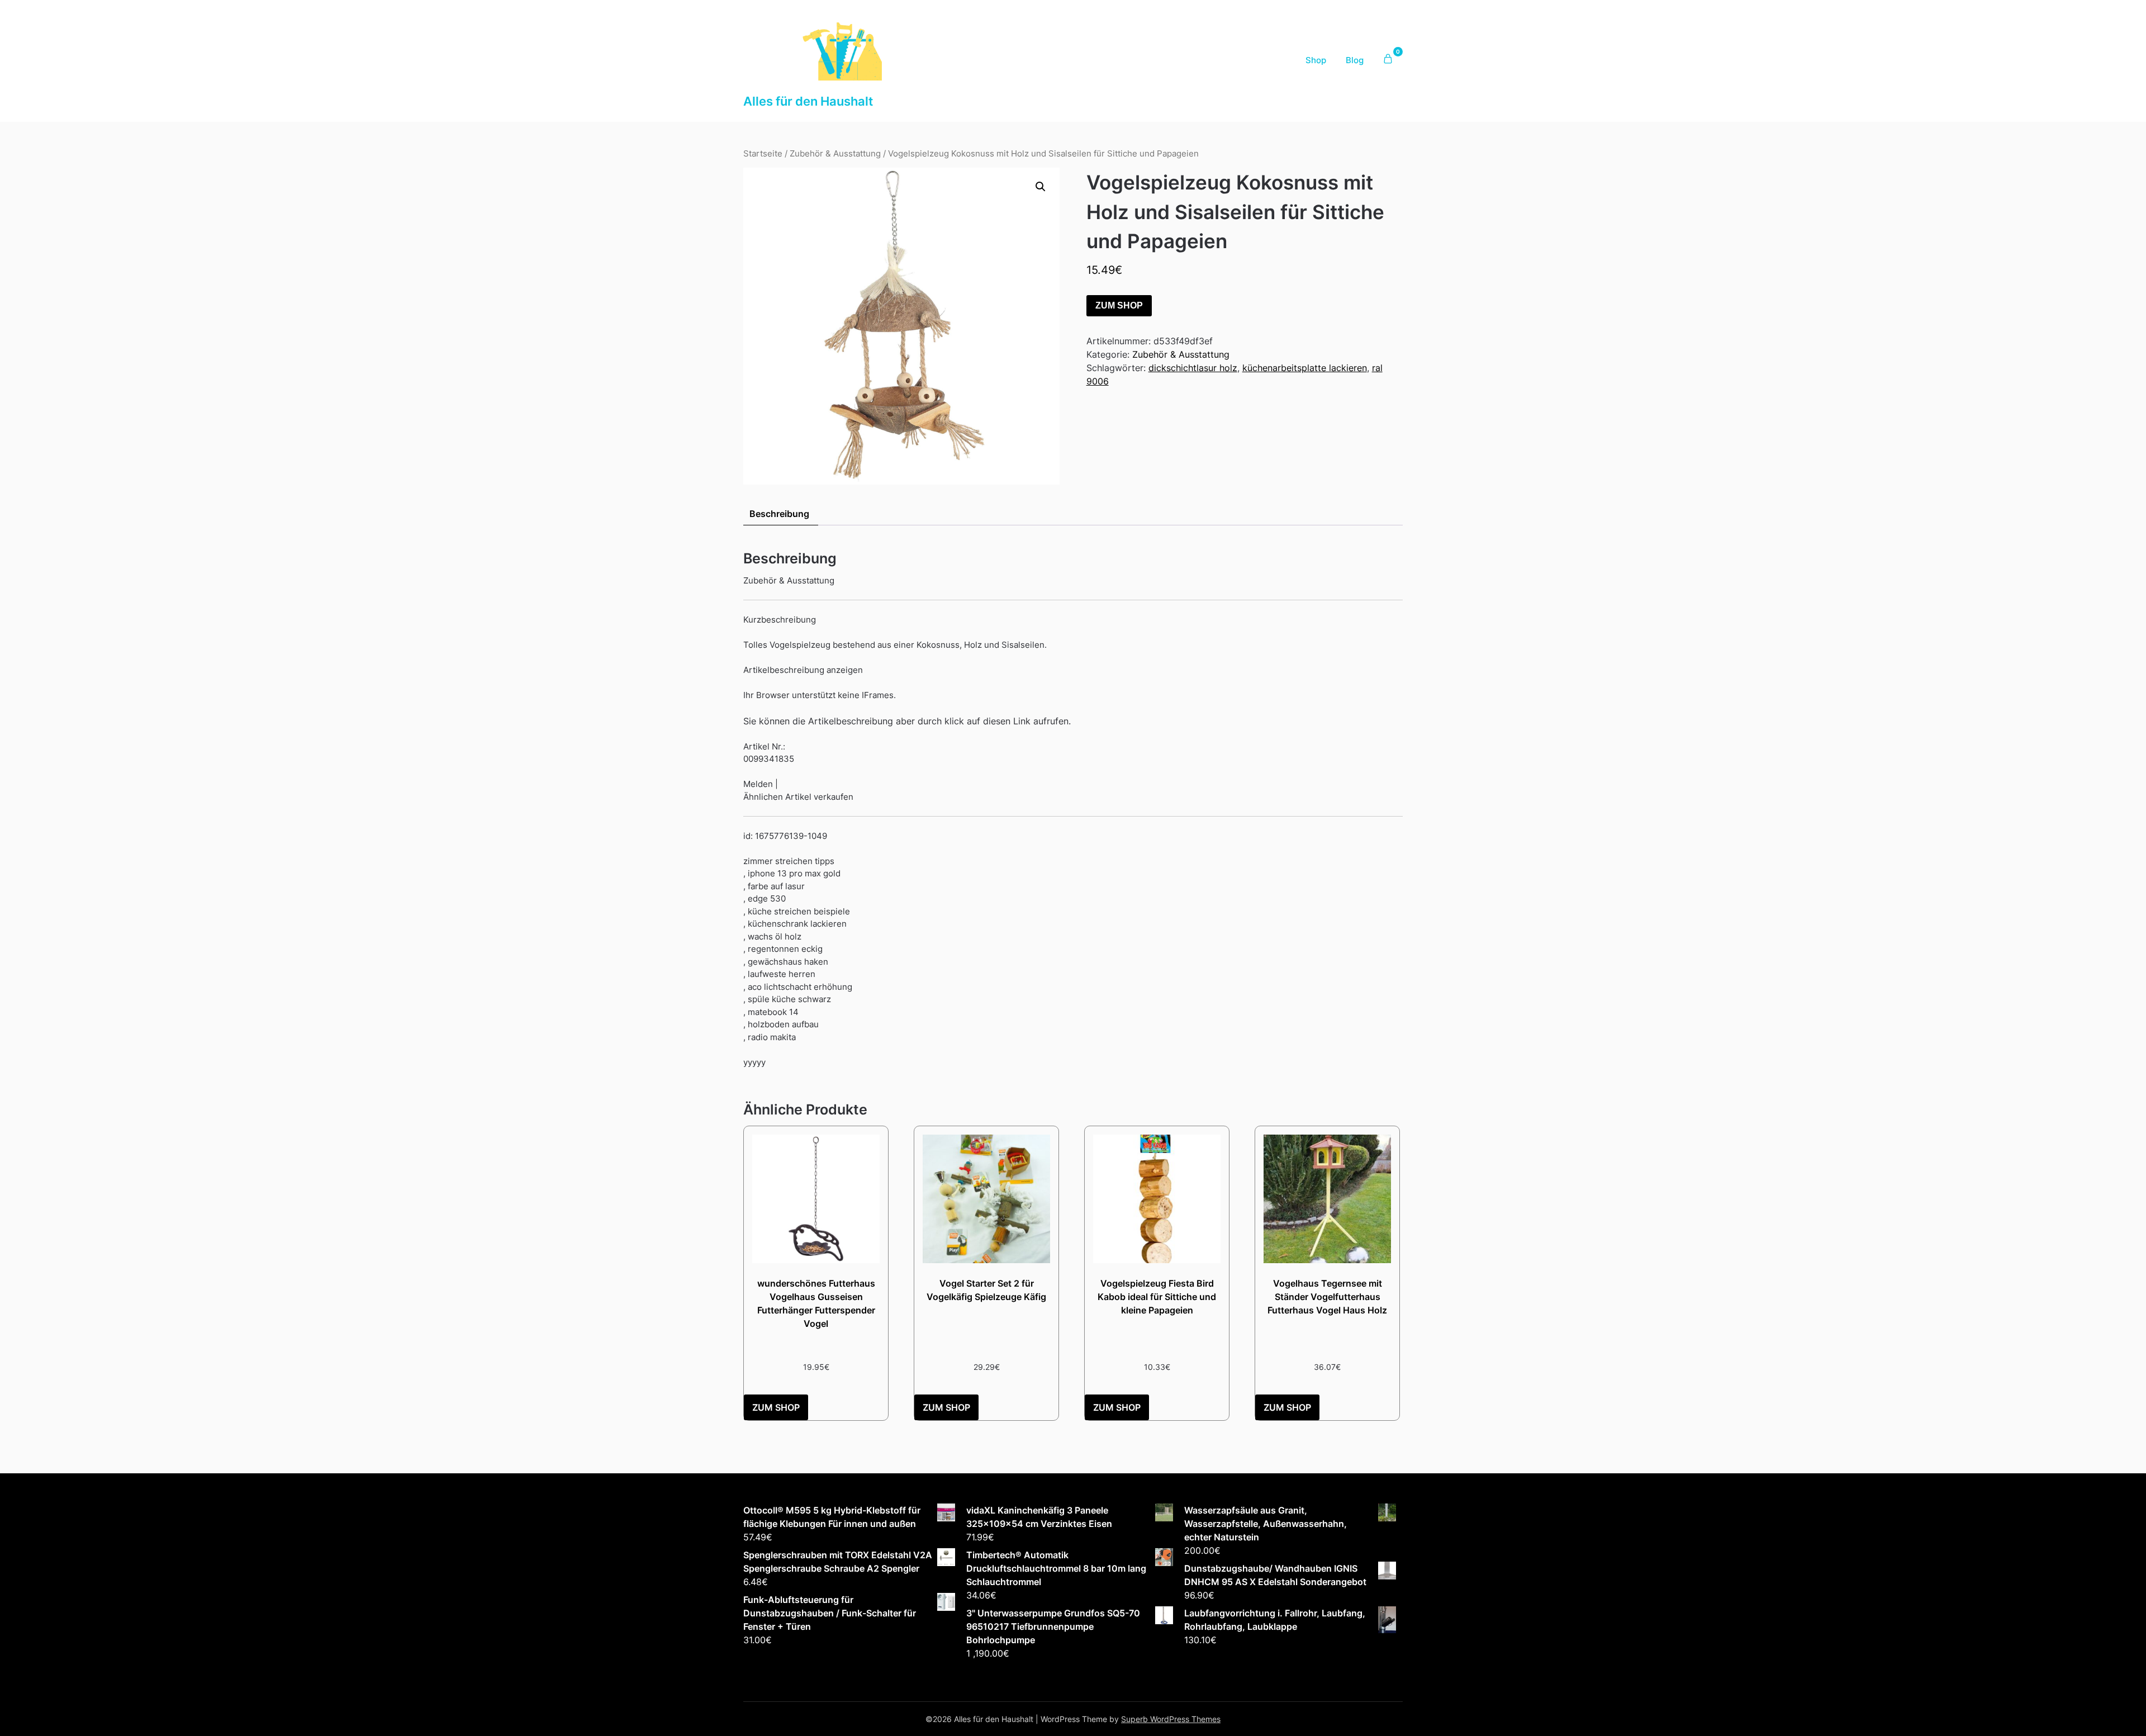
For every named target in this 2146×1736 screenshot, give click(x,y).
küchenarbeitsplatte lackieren (1305, 368)
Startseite (763, 154)
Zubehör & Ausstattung (835, 154)
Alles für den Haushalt (808, 101)
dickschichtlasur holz (1193, 368)
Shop (1316, 60)
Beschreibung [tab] (779, 514)
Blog (1355, 60)
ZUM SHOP (1119, 305)
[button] (1041, 187)
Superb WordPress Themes (1171, 1719)
